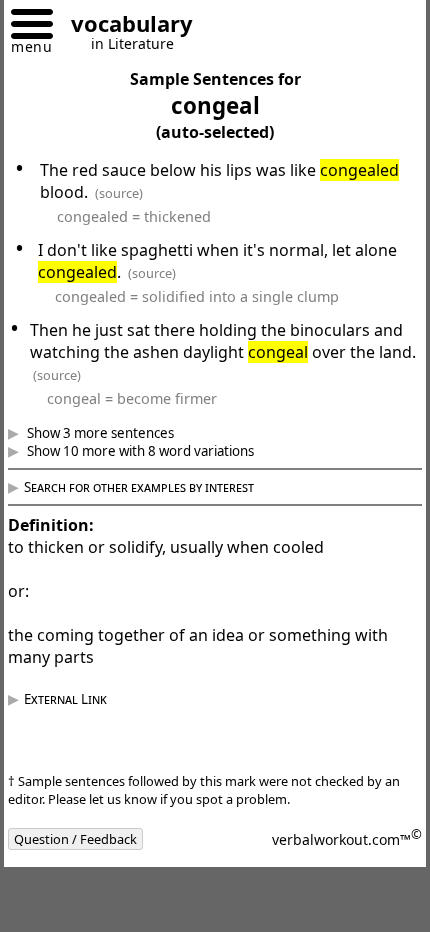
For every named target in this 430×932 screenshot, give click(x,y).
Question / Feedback (90, 839)
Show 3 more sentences (114, 433)
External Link (80, 699)
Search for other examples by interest (154, 487)
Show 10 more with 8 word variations (154, 451)
